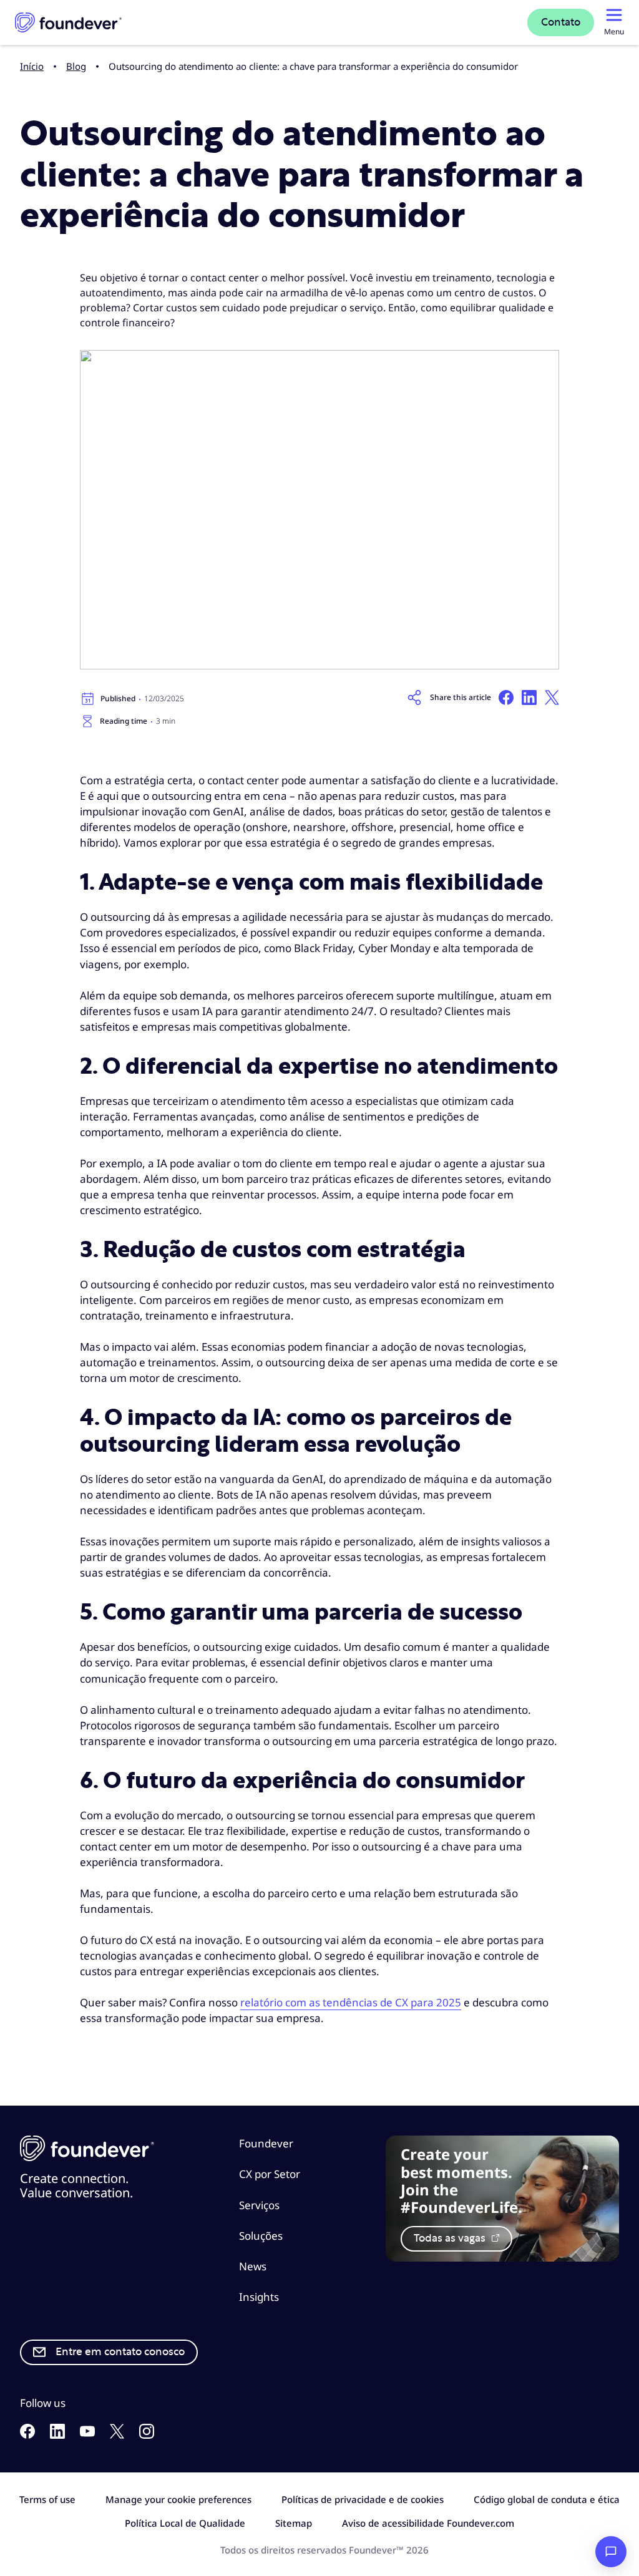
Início (32, 66)
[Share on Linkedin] (529, 697)
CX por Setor (270, 2174)
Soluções (261, 2236)
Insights (259, 2297)
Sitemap (294, 2523)
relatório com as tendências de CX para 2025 (351, 2002)
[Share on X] (552, 697)
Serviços (259, 2205)
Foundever (266, 2143)
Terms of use (47, 2499)
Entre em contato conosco (120, 2352)
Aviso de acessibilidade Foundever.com (428, 2523)
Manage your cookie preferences (178, 2499)
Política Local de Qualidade (185, 2523)
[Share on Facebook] (506, 697)
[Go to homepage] (68, 22)
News (253, 2266)
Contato (561, 22)
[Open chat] (611, 2552)
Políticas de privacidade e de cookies (363, 2499)
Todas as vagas (451, 2238)
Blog (76, 66)
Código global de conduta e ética (547, 2499)
